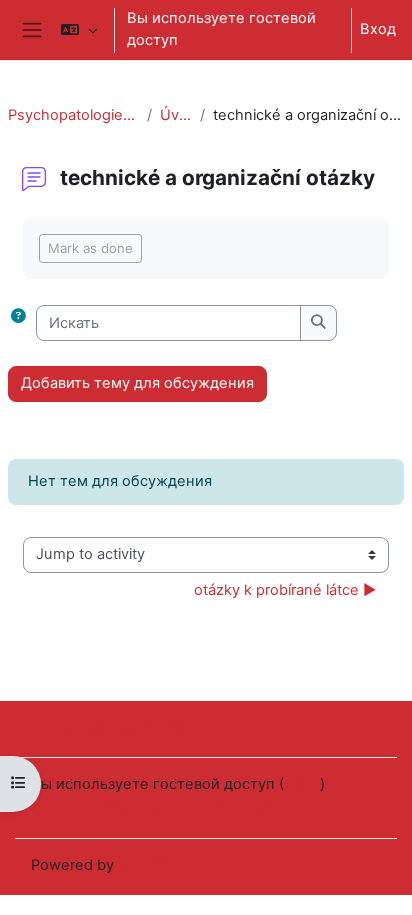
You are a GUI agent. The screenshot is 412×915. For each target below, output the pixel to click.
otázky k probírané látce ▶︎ (285, 590)
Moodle (144, 865)
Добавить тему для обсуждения (137, 383)
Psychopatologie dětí (73, 115)
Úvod (176, 115)
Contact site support (128, 727)
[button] (78, 30)
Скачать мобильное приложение (151, 809)
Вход (378, 29)
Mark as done (90, 248)
